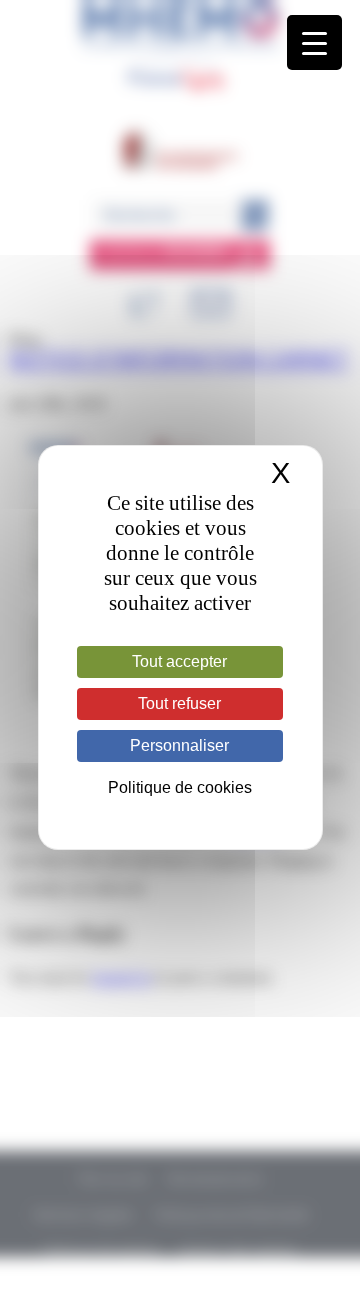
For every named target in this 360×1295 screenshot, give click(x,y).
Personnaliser (179, 745)
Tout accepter (179, 661)
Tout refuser (179, 703)
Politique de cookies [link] (180, 787)
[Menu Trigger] (314, 42)
